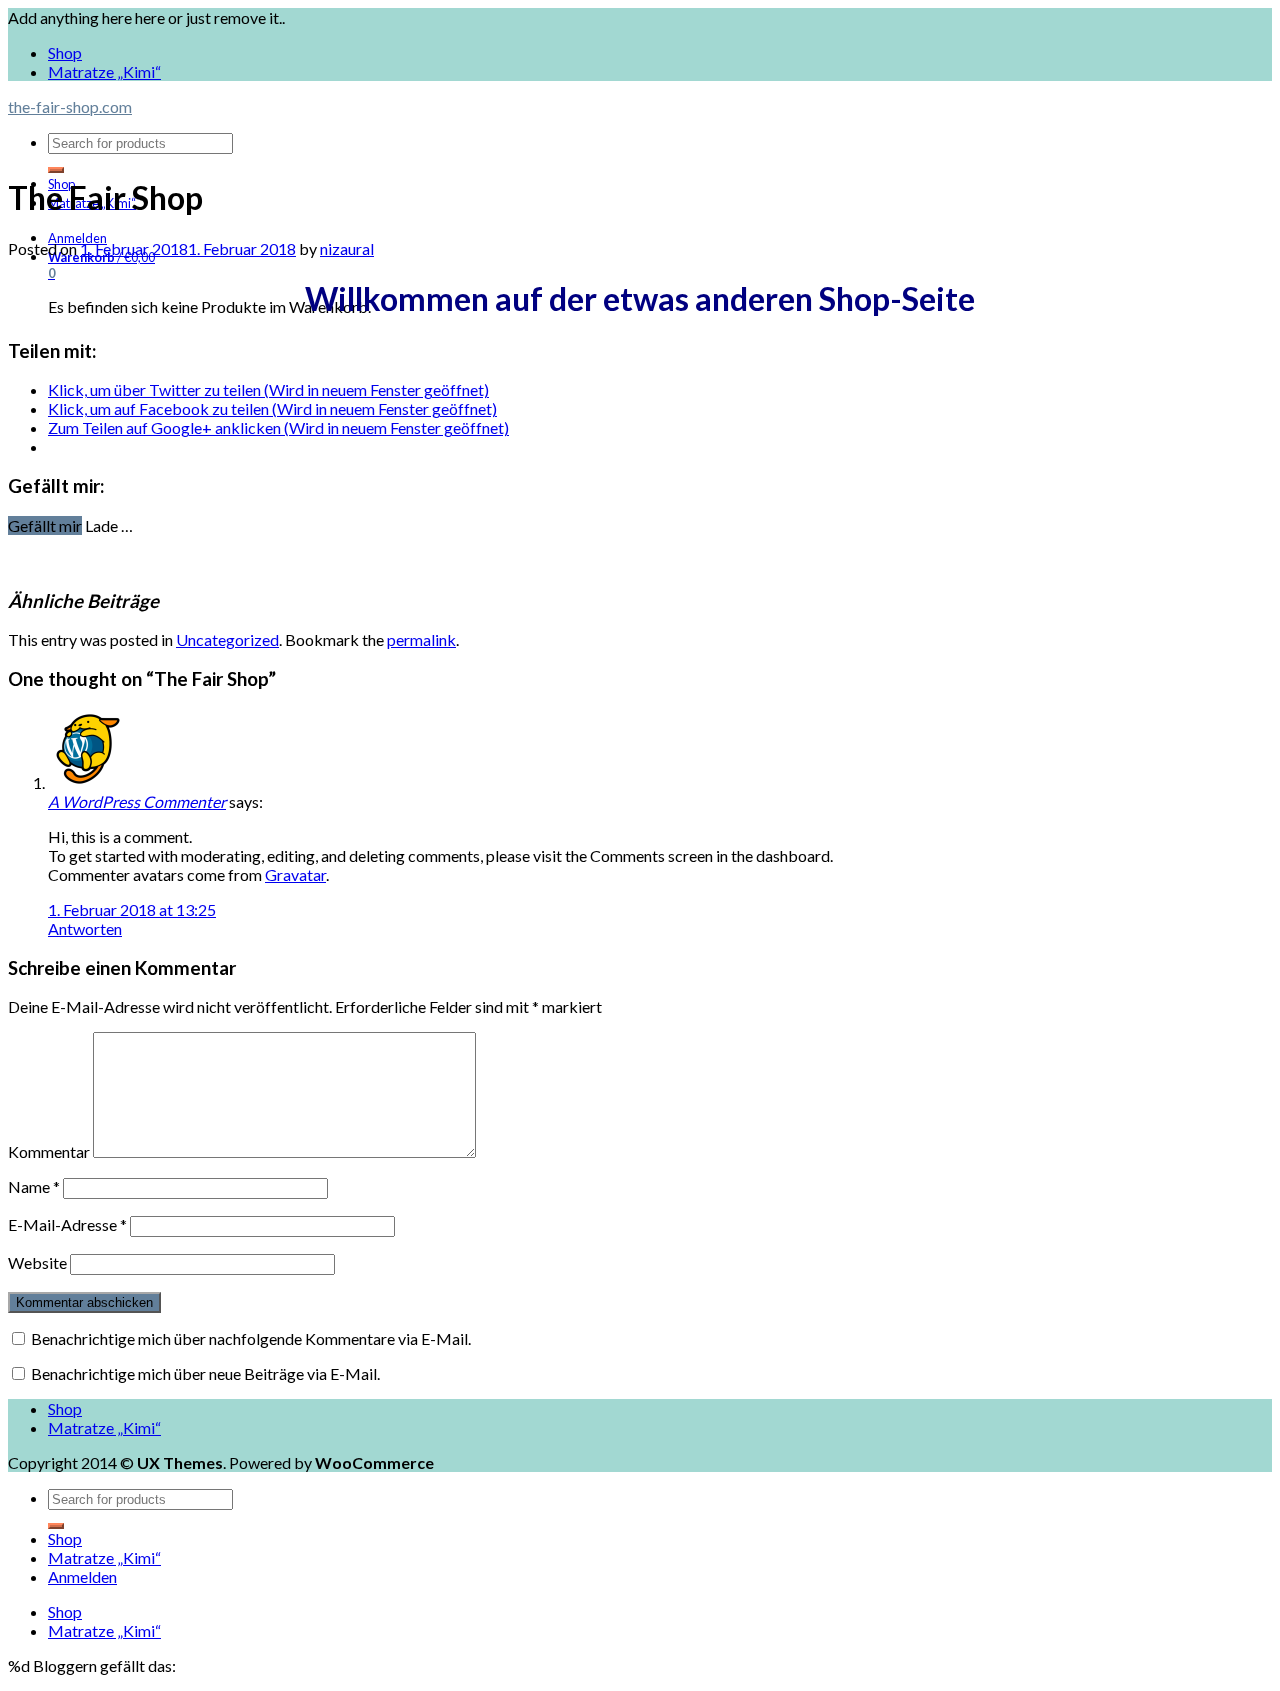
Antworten (85, 928)
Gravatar (295, 874)
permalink (421, 639)
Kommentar (49, 1151)
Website (37, 1262)
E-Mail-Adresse (67, 1224)
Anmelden (82, 1576)
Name (34, 1186)
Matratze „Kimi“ (104, 71)
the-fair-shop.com (70, 106)
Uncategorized (227, 639)
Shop (65, 52)
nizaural (347, 248)
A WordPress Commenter (137, 801)
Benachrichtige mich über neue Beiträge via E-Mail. (205, 1373)
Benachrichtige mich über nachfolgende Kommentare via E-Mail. (251, 1338)
